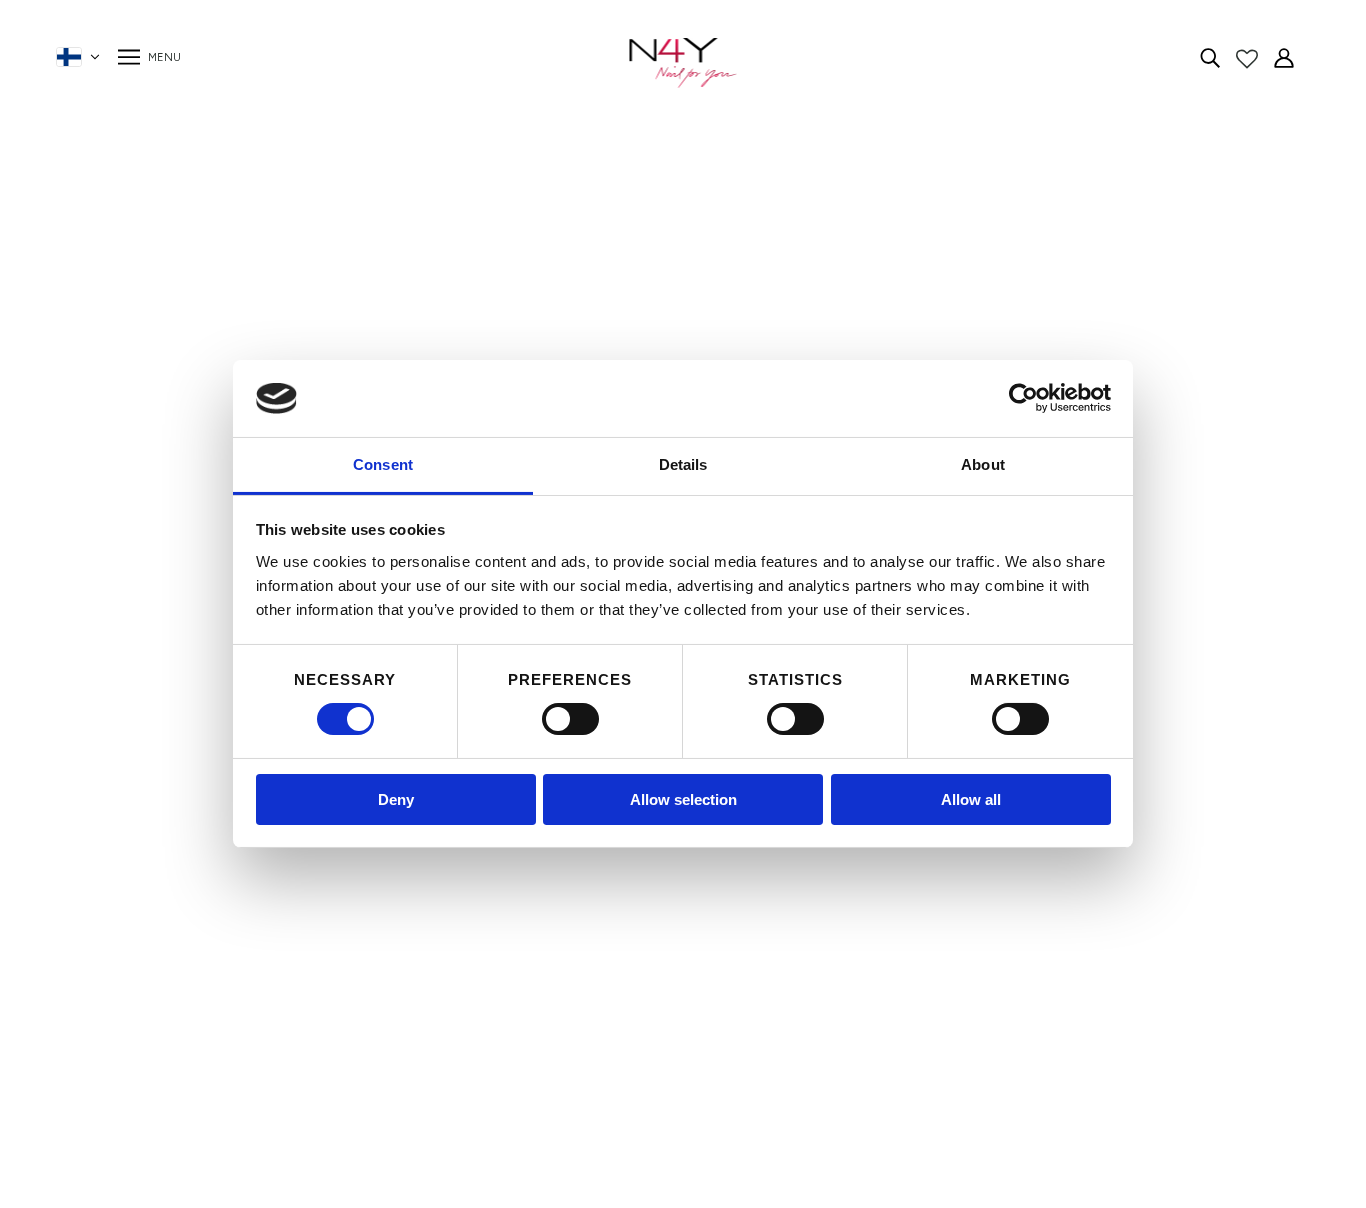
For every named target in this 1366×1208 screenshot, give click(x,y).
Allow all (971, 799)
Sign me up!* (1000, 953)
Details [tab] (683, 464)
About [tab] (983, 464)
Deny (396, 799)
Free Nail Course (359, 1035)
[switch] (570, 719)
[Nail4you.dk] (683, 63)
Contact (330, 939)
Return (323, 1011)
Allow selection (683, 799)
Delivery (327, 987)
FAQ (315, 915)
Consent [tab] (383, 464)
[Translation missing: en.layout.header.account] (1284, 57)
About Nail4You (356, 867)
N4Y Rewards (348, 891)
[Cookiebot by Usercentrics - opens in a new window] (1023, 398)
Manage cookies (357, 1059)
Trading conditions (365, 963)
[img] (1210, 57)
